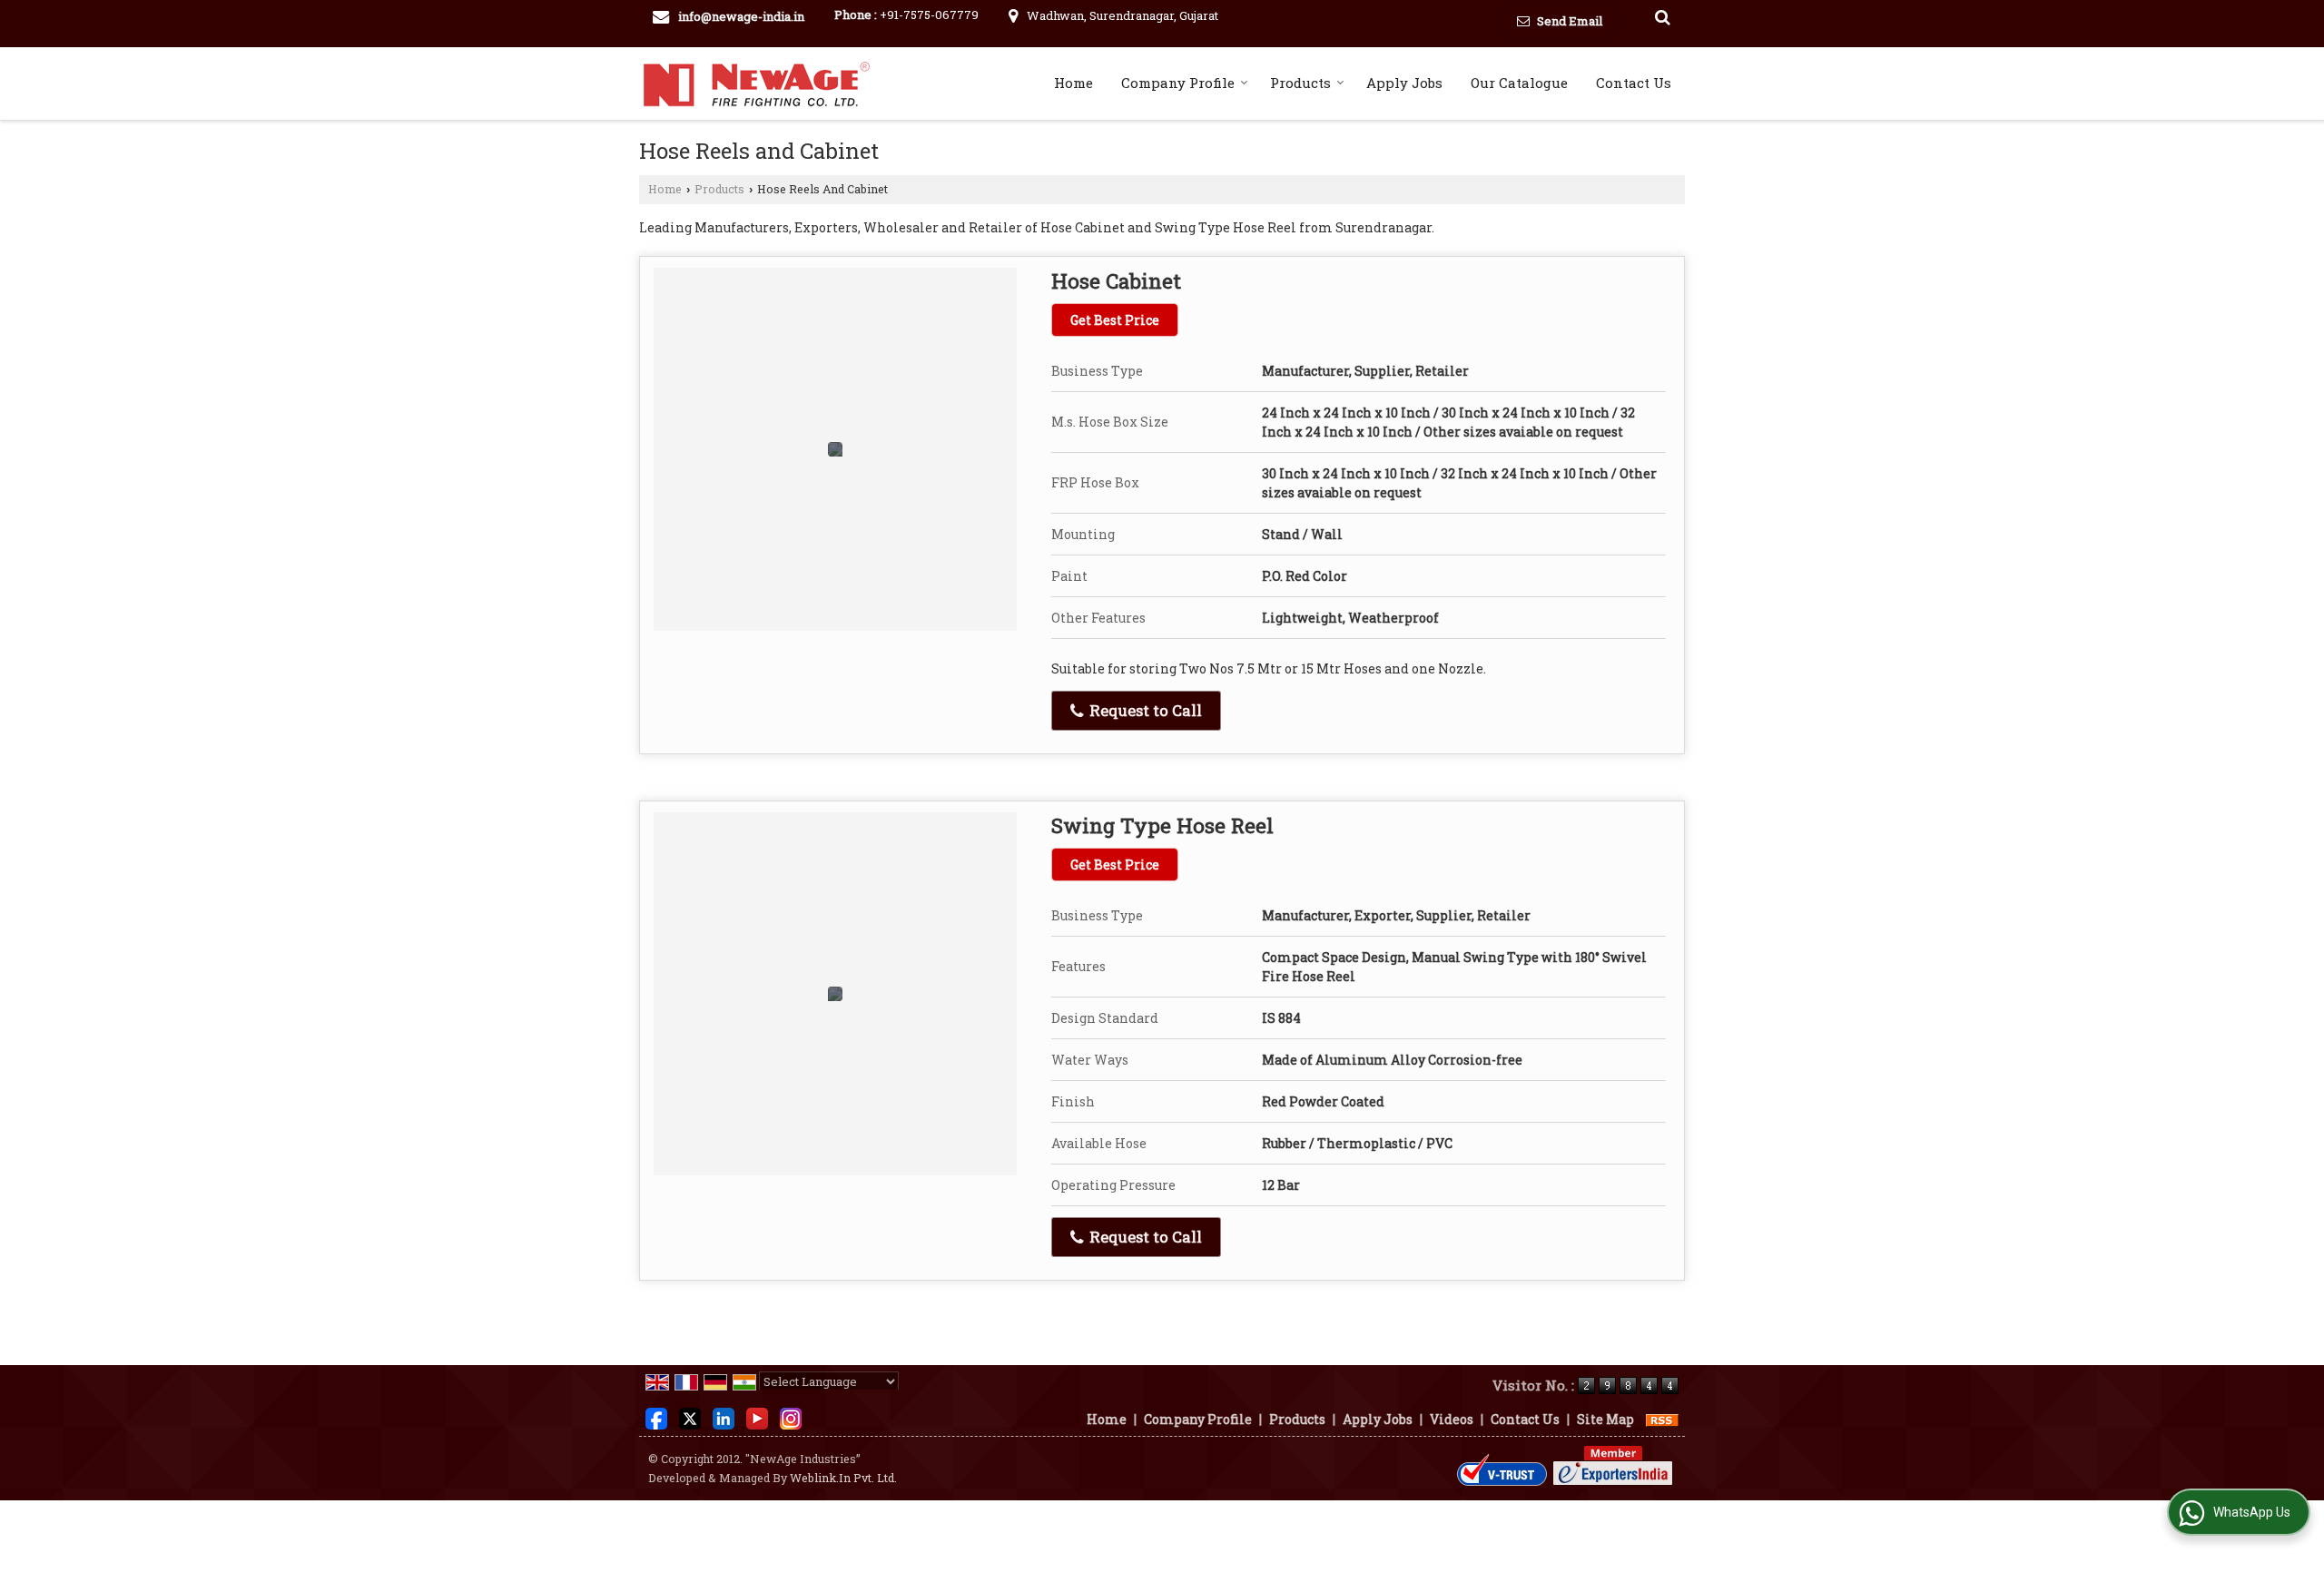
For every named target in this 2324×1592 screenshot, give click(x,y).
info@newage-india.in (741, 16)
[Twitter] (690, 1417)
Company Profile (1178, 83)
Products (1300, 83)
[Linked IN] (724, 1417)
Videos (1452, 1419)
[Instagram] (791, 1417)
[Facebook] (656, 1417)
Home (1073, 83)
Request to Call (1144, 710)
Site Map (1605, 1419)
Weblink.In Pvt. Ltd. (843, 1478)
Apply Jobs (1404, 83)
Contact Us (1634, 83)
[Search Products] (1660, 17)
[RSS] (1662, 1419)
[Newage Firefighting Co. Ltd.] (757, 84)
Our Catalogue (1519, 83)
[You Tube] (757, 1417)
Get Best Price (1115, 320)
